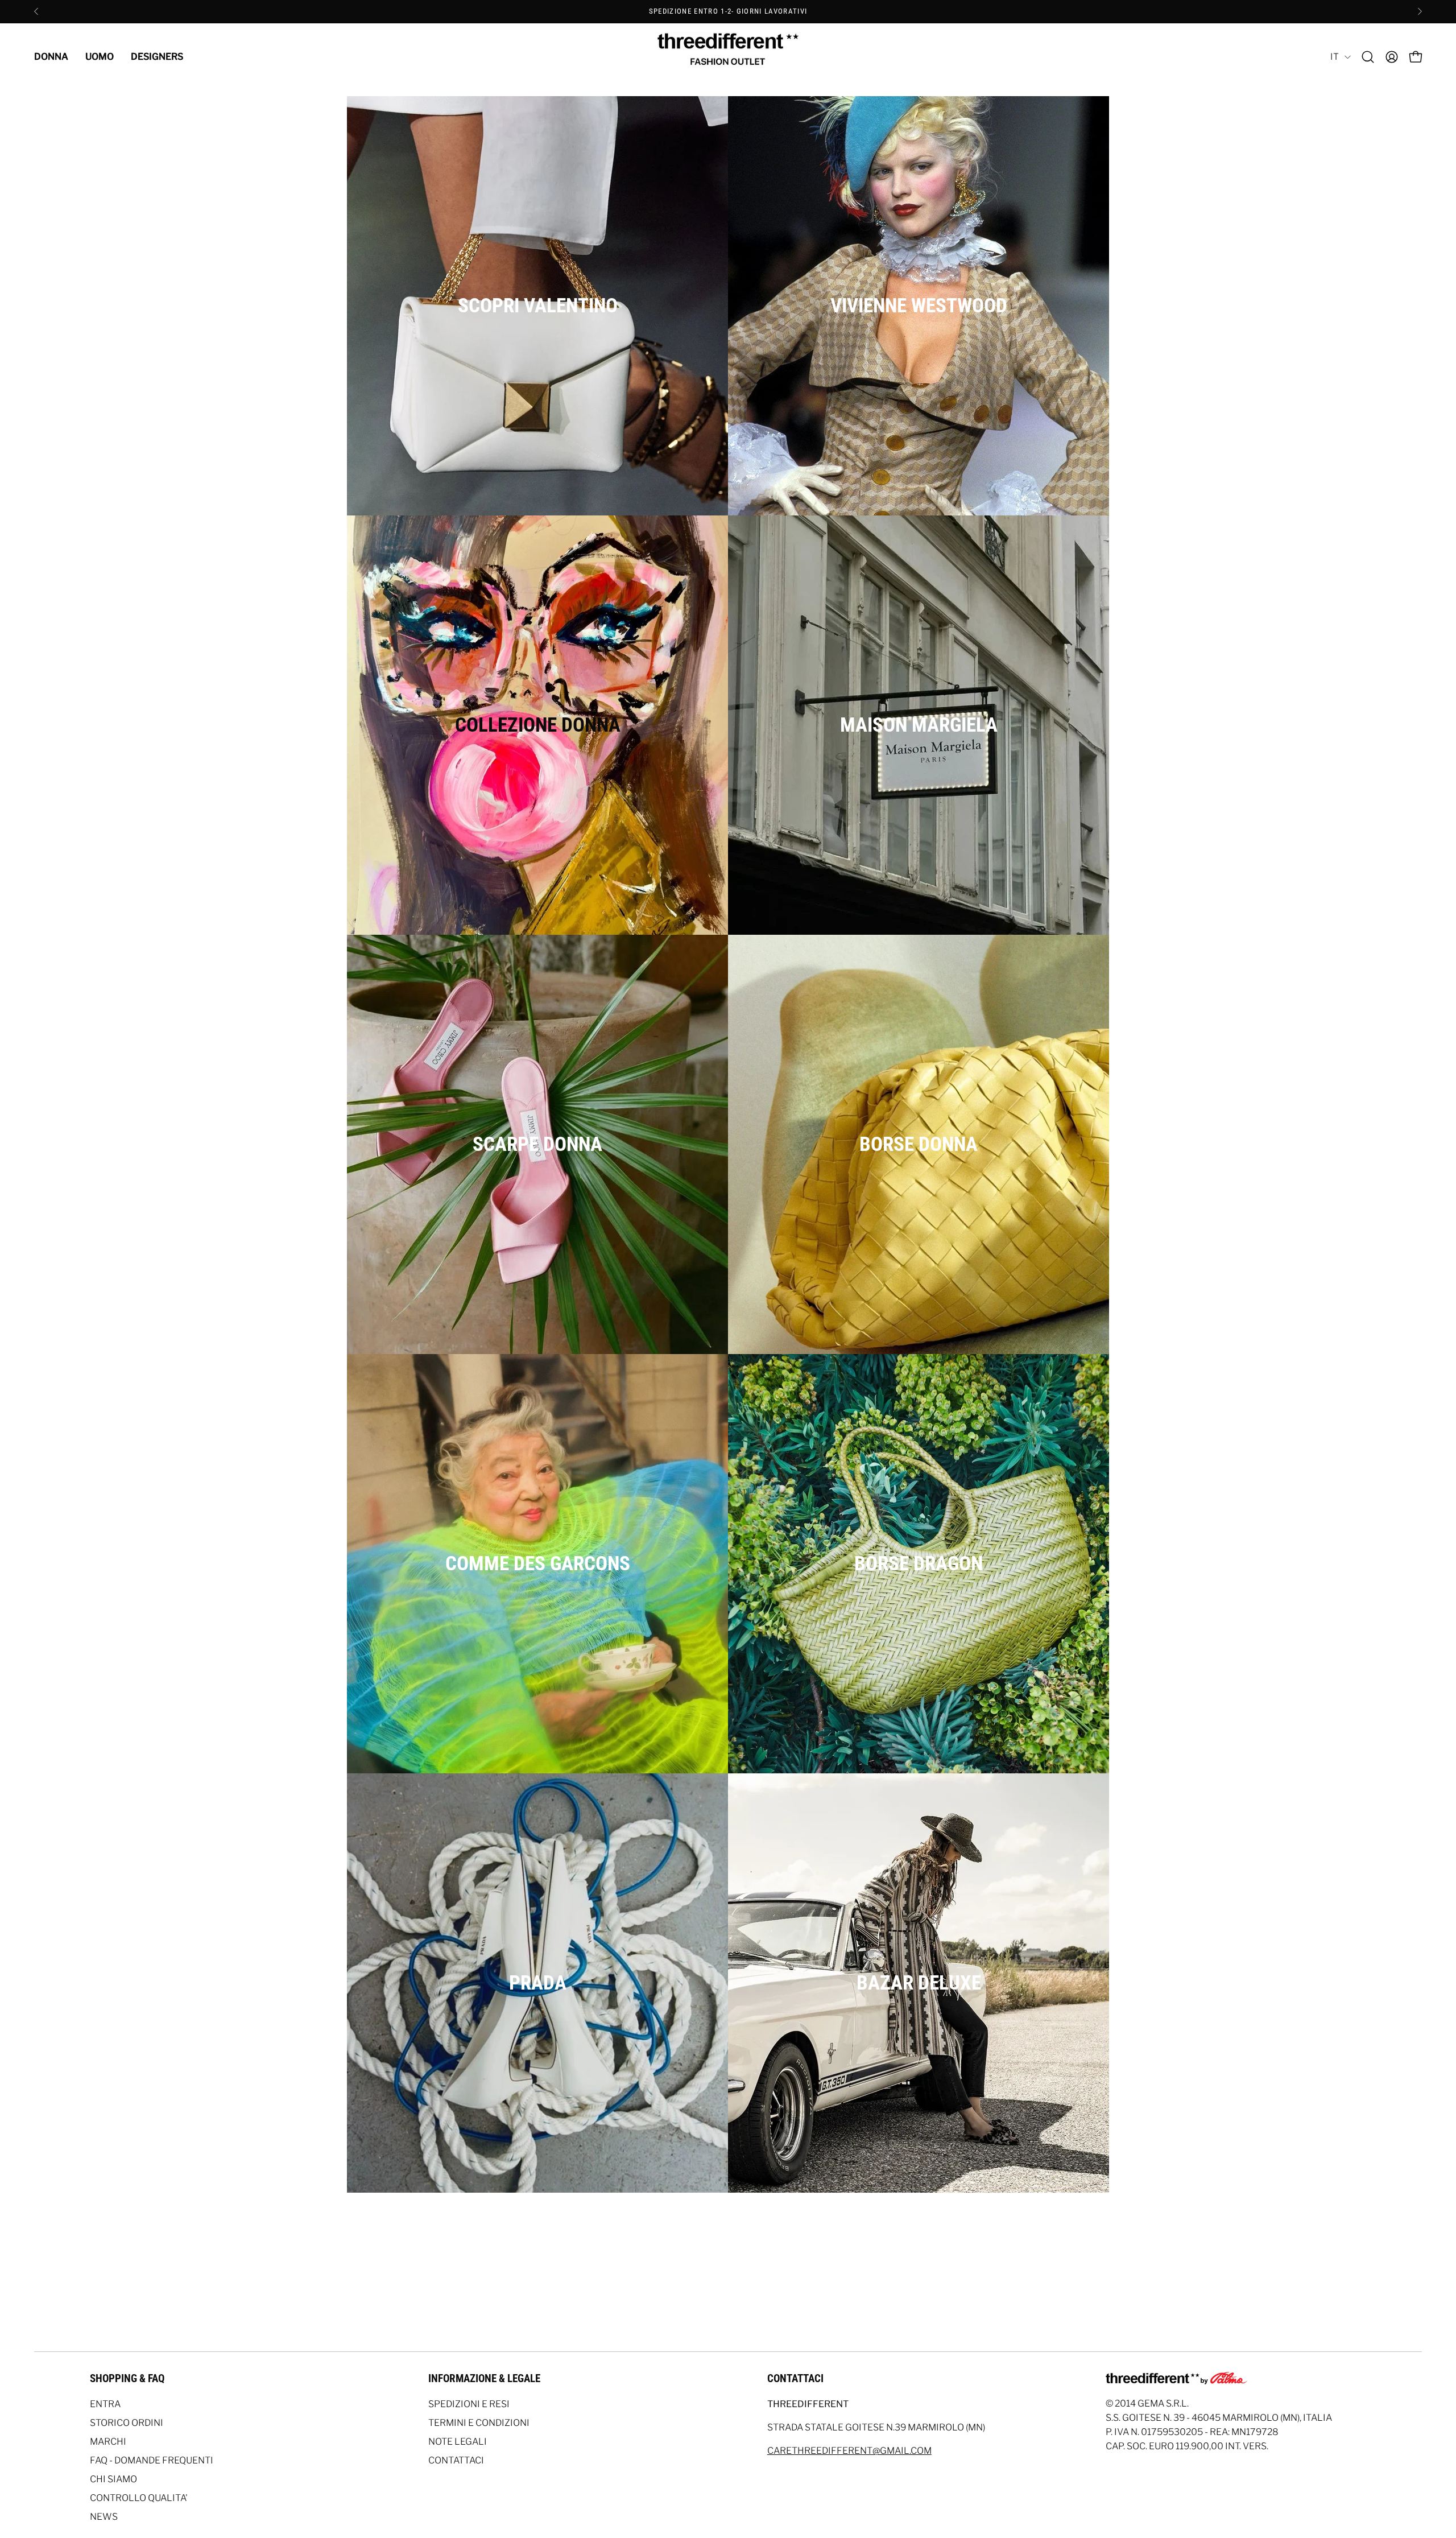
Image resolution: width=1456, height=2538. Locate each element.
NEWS (104, 2517)
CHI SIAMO (113, 2479)
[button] (1368, 57)
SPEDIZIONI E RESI (469, 2404)
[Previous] (36, 11)
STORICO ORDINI (127, 2423)
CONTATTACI (456, 2460)
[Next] (1420, 11)
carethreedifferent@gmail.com (849, 2451)
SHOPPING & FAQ (127, 2378)
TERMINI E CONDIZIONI (479, 2423)
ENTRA (105, 2404)
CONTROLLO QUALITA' (139, 2498)
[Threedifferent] (728, 57)
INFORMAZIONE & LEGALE (484, 2378)
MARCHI (108, 2442)
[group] (728, 11)
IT (1335, 57)
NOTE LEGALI (458, 2442)
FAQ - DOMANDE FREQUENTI (152, 2460)
